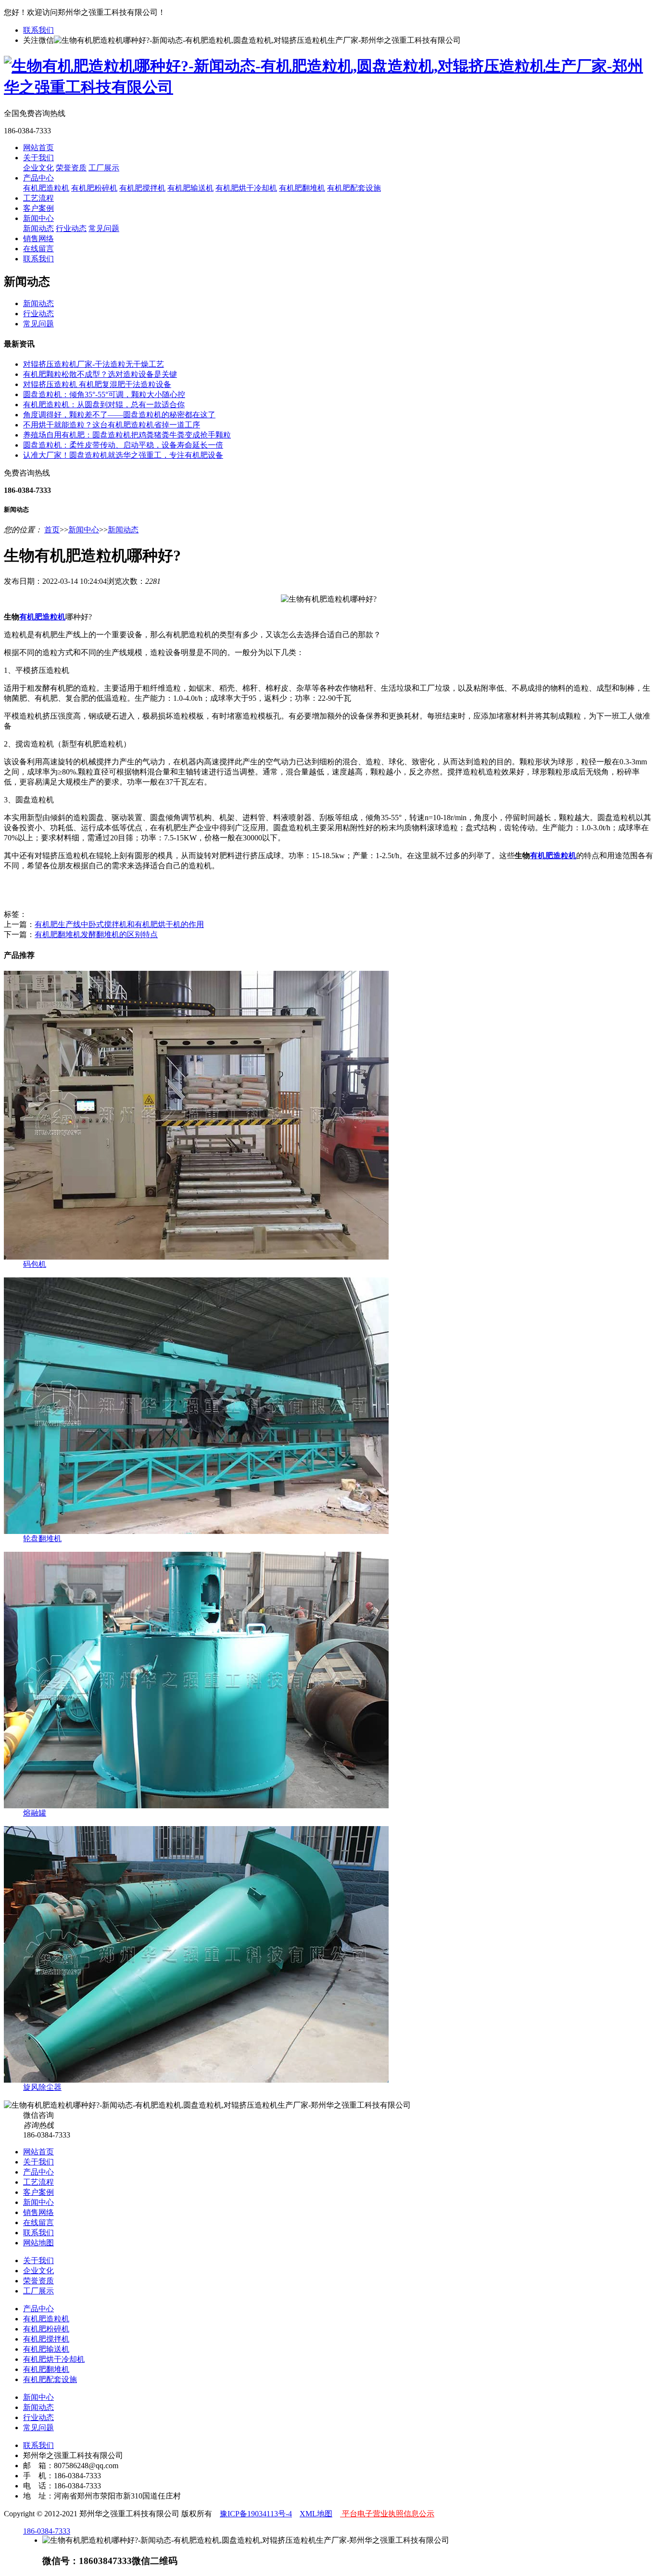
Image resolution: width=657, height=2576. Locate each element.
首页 (52, 530)
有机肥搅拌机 (142, 188)
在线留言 (38, 249)
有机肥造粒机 (46, 188)
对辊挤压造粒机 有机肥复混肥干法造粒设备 (97, 384)
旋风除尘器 (42, 2087)
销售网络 (38, 238)
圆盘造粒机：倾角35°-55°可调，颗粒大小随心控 (104, 394)
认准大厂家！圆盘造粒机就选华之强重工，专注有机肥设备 (123, 455)
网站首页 (38, 148)
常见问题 (104, 228)
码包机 (35, 1264)
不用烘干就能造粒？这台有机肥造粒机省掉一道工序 (112, 425)
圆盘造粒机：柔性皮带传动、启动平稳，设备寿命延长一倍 (123, 445)
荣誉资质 (71, 168)
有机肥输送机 (190, 188)
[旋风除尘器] (196, 2080)
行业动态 (71, 228)
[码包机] (196, 1257)
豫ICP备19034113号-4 (256, 2514)
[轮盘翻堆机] (196, 1531)
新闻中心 (38, 218)
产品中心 (38, 178)
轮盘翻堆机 (42, 1539)
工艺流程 (38, 198)
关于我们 (38, 158)
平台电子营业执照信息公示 (387, 2514)
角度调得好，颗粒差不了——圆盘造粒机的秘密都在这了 (119, 415)
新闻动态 (38, 228)
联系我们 (38, 30)
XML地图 (316, 2514)
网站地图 (38, 2243)
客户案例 (38, 208)
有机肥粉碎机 (94, 188)
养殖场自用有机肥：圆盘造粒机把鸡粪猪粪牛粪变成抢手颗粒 (127, 435)
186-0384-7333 (47, 2531)
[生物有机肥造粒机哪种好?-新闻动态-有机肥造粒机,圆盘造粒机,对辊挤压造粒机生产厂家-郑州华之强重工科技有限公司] (328, 87)
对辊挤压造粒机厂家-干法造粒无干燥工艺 (94, 364)
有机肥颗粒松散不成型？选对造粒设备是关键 (100, 374)
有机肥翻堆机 (302, 188)
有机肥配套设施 (354, 188)
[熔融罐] (196, 1806)
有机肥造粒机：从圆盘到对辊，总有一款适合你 (104, 405)
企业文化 (38, 168)
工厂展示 (104, 168)
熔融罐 (35, 1813)
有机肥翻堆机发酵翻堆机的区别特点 (96, 934)
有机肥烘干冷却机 (246, 188)
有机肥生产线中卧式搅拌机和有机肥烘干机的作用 (119, 924)
